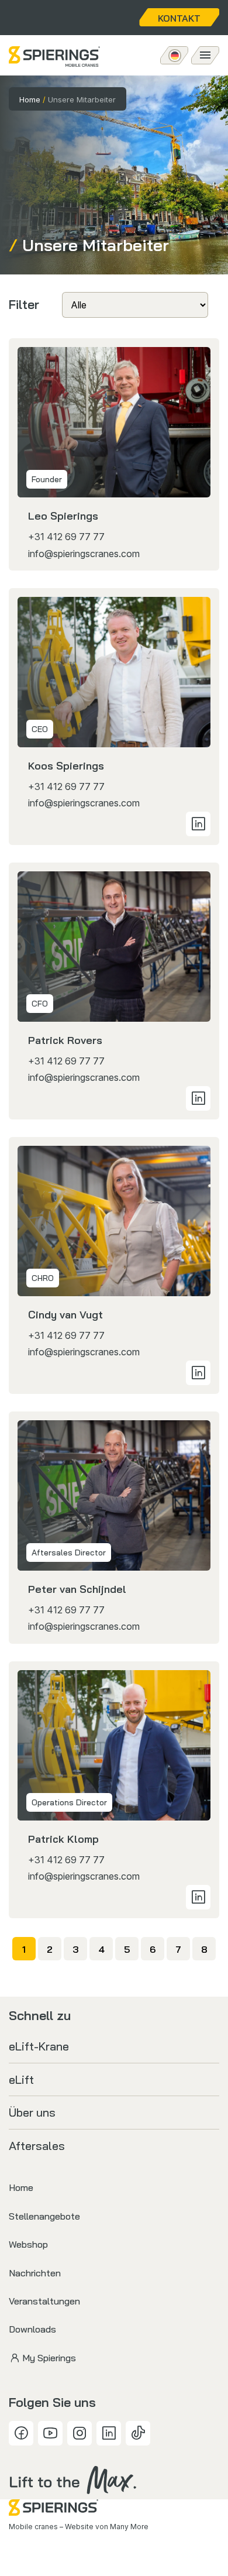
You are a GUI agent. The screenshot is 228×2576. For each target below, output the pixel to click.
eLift (21, 2079)
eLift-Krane (39, 2046)
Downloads (32, 2329)
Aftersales (37, 2146)
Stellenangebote (44, 2216)
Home (30, 99)
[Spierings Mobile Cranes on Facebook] (21, 2433)
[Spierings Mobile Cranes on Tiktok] (138, 2433)
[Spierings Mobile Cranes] (54, 56)
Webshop (28, 2244)
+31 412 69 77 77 (66, 537)
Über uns (32, 2112)
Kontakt (179, 18)
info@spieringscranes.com (84, 554)
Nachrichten (35, 2273)
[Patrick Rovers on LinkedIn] (198, 1098)
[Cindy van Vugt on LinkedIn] (198, 1373)
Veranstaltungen (44, 2301)
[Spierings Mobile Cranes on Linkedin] (109, 2433)
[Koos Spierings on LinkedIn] (198, 824)
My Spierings (49, 2358)
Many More (129, 2527)
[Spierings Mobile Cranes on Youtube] (50, 2433)
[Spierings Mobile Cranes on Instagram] (80, 2433)
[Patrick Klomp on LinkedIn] (198, 1897)
